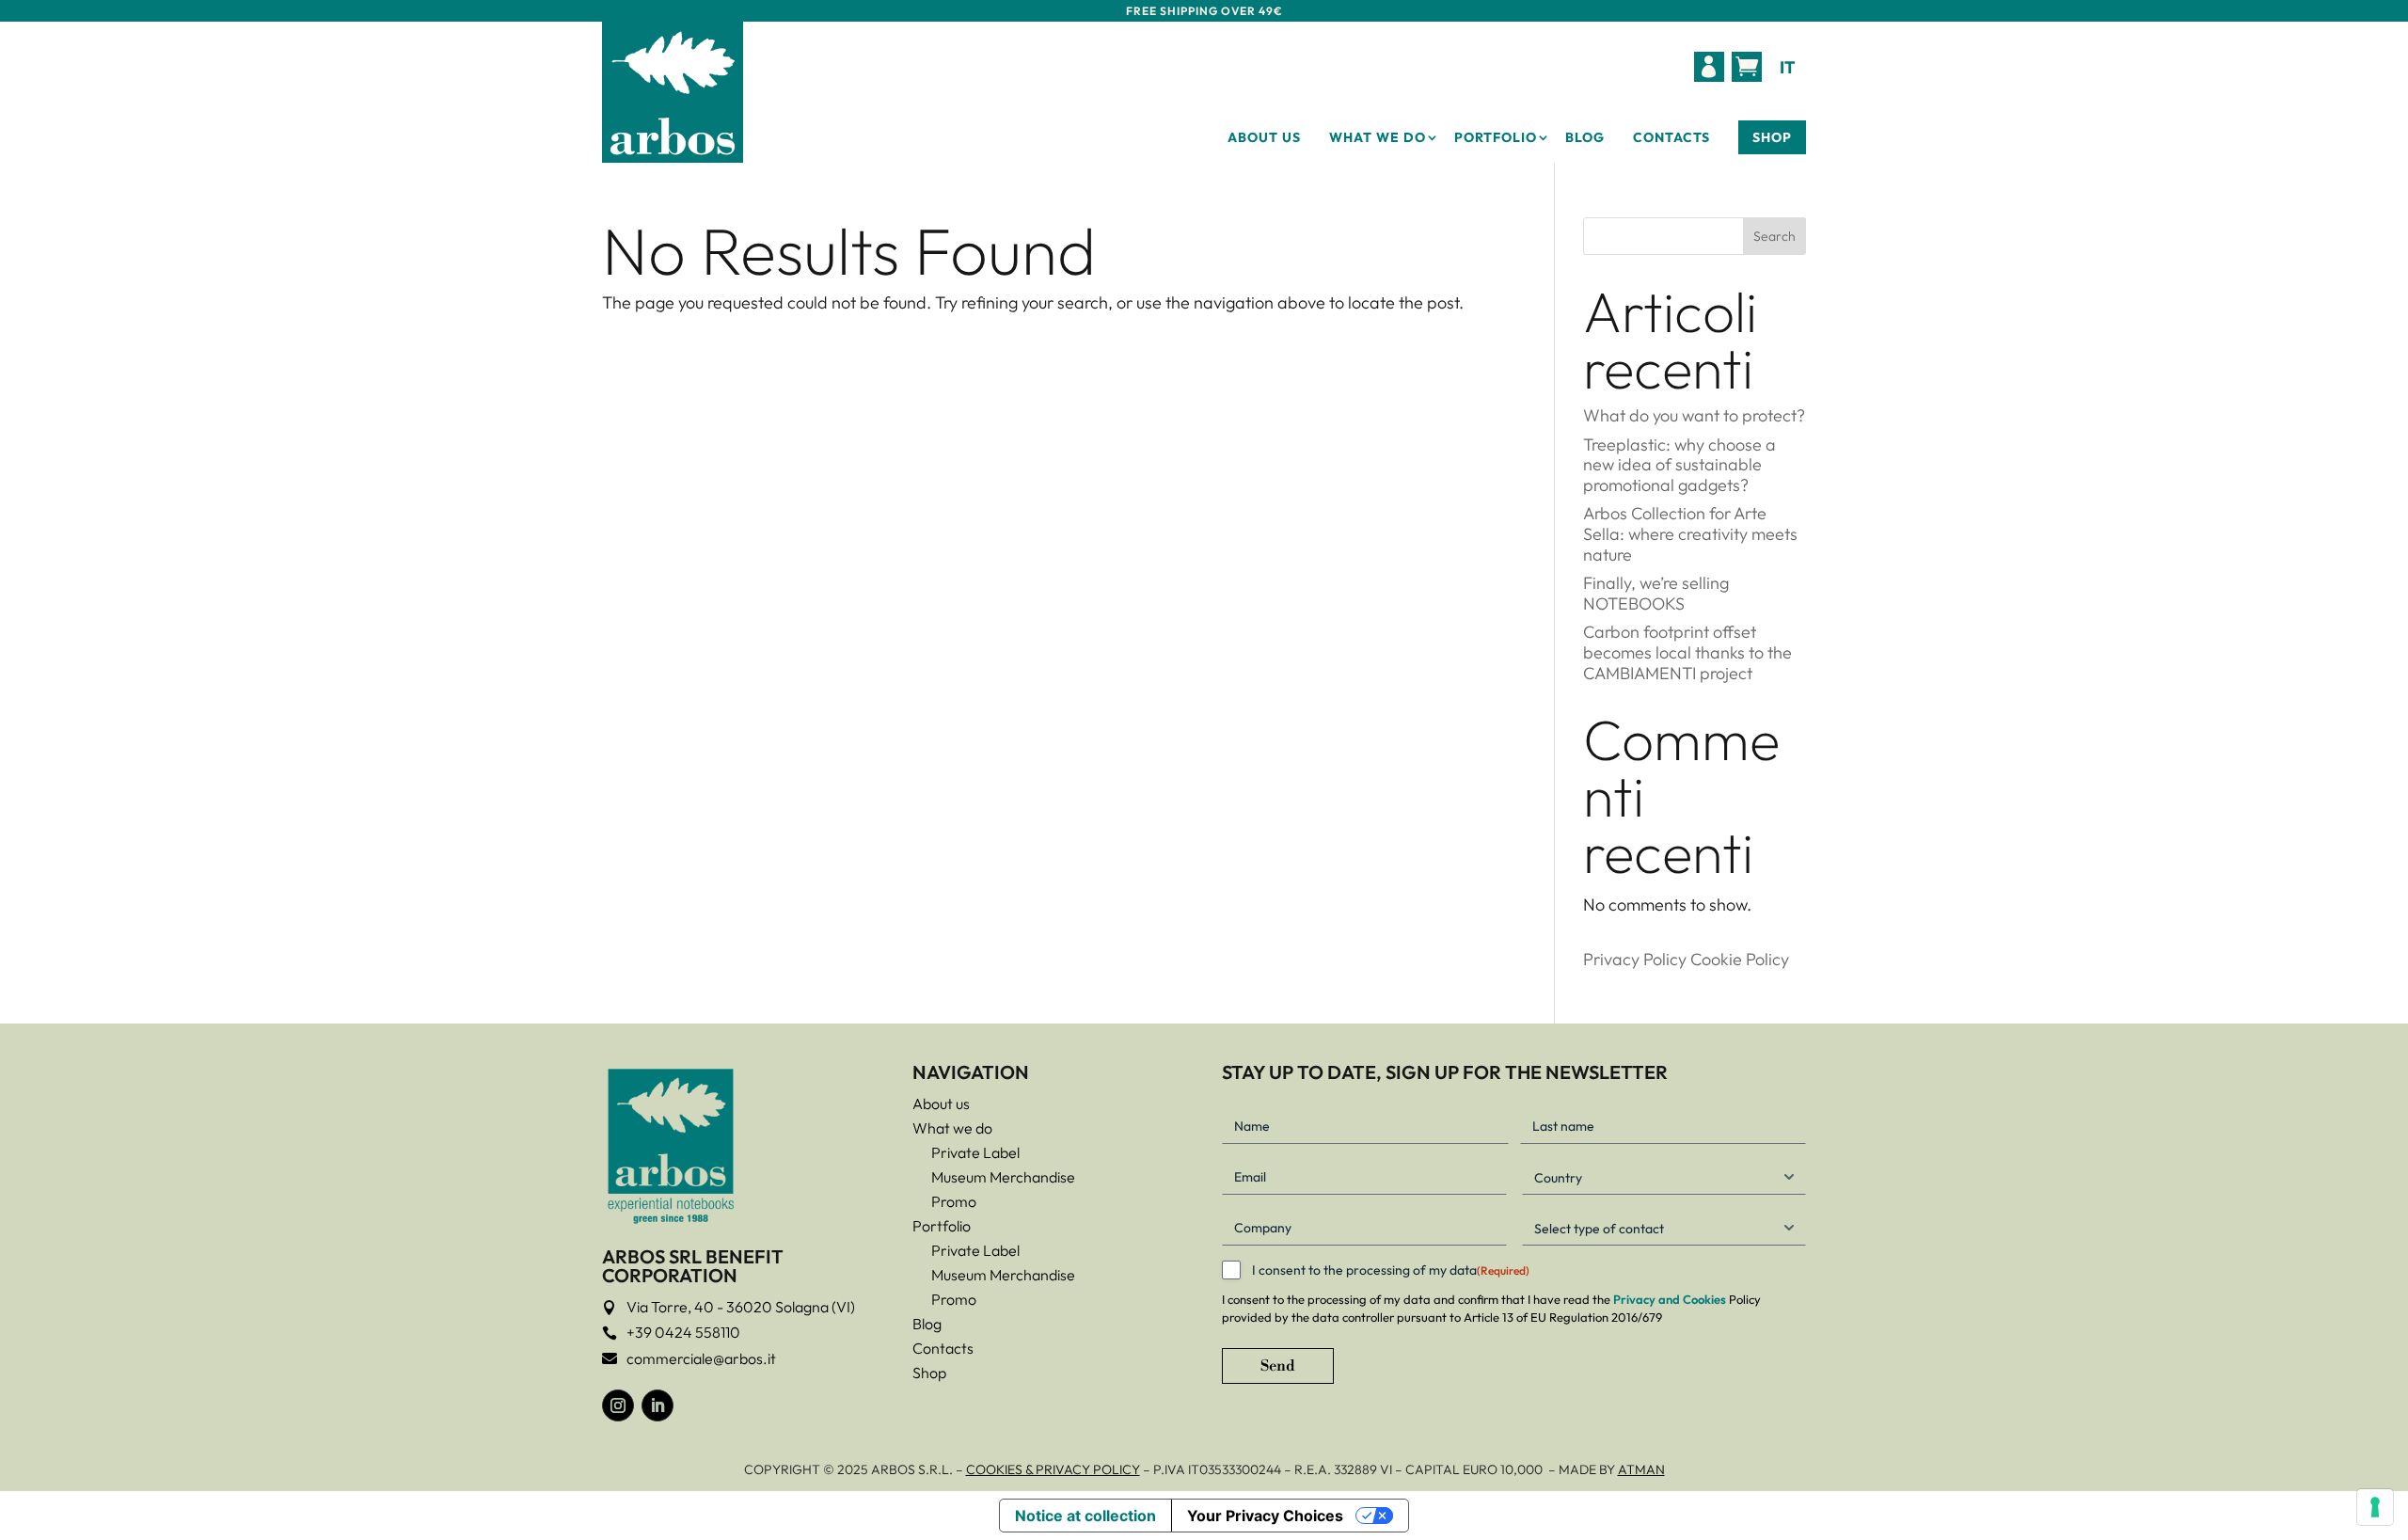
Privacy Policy (1635, 959)
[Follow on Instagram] (618, 1405)
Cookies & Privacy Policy (1053, 1469)
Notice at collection (1085, 1516)
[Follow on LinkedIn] (657, 1405)
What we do (1378, 137)
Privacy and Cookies (1670, 1299)
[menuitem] (1709, 67)
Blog (1585, 137)
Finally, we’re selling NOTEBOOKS (1656, 593)
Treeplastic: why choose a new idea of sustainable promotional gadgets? (1679, 465)
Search (1774, 236)
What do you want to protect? (1694, 415)
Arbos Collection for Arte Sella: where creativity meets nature (1690, 533)
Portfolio (1496, 137)
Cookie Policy (1740, 959)
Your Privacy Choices (1265, 1516)
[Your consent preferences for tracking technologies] (2375, 1507)
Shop (1772, 137)
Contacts (1671, 137)
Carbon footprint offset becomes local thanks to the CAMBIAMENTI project (1687, 652)
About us (1264, 137)
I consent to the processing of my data (1391, 1270)
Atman (1641, 1469)
